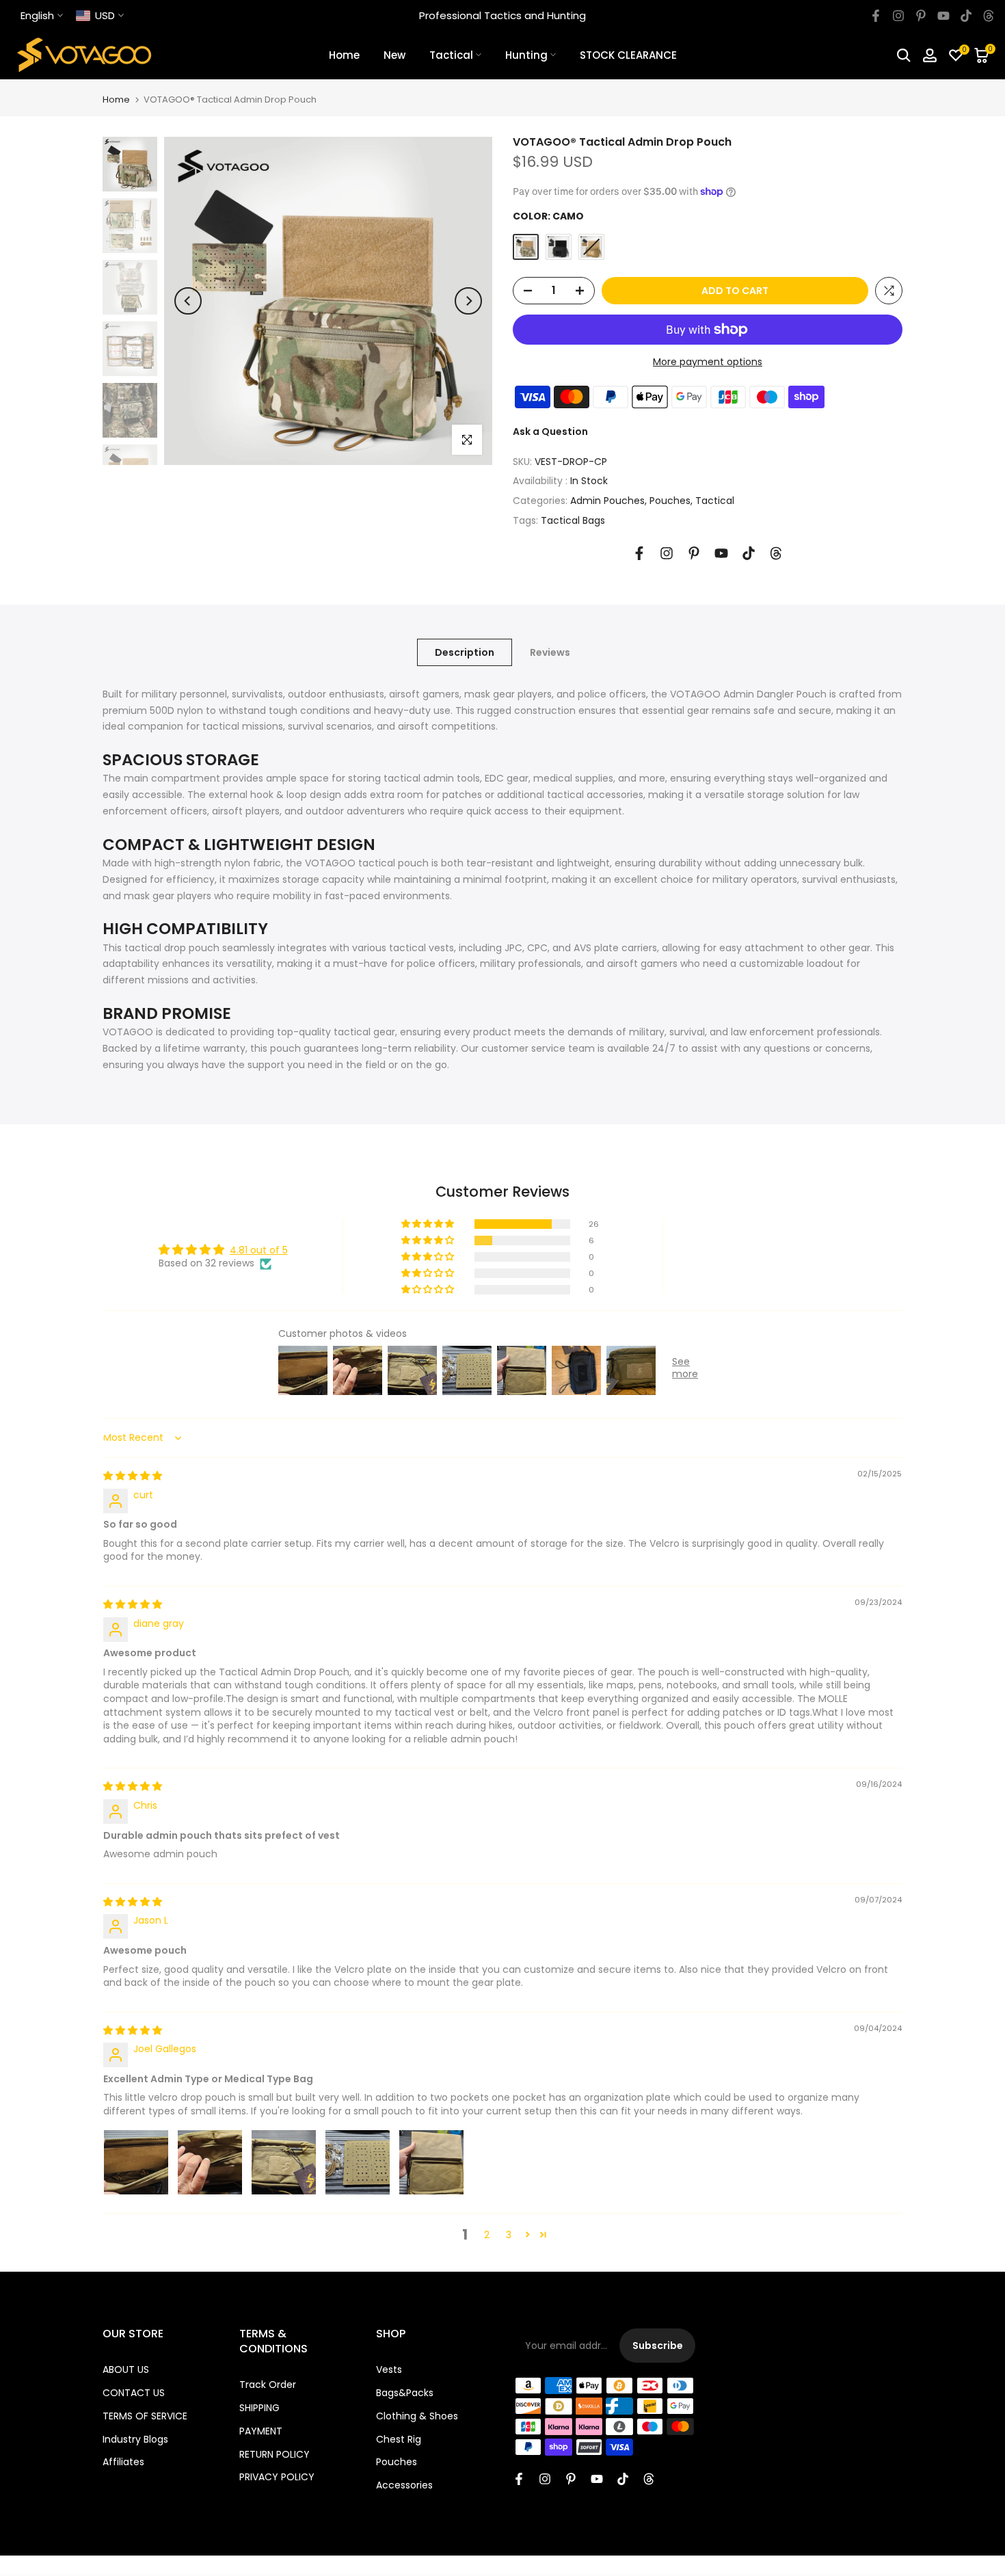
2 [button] (487, 2235)
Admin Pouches (607, 501)
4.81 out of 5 (259, 1250)
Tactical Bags (573, 520)
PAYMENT (261, 2431)
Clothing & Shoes (417, 2416)
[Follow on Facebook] (876, 16)
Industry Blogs (135, 2439)
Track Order (268, 2385)
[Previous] (188, 301)
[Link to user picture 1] (136, 2162)
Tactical (451, 55)
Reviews (550, 652)
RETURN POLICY (274, 2454)
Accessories (404, 2485)
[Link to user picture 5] (431, 2162)
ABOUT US (126, 2369)
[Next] (468, 301)
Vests (389, 2369)
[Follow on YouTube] (943, 16)
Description (465, 652)
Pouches (670, 501)
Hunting (526, 55)
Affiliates (123, 2462)
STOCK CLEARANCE (628, 55)
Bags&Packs (405, 2393)
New (394, 55)
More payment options (708, 362)
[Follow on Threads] (989, 16)
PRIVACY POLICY (277, 2477)
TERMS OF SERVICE (145, 2416)
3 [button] (509, 2235)
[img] (133, 1476)
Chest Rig (399, 2439)
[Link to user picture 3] (284, 2162)
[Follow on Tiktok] (966, 16)
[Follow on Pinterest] (921, 16)
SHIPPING (259, 2408)
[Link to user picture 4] (358, 2162)
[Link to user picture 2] (210, 2162)
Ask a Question (550, 431)
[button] (429, 1224)
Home (344, 55)
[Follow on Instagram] (898, 16)
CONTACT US (134, 2393)
